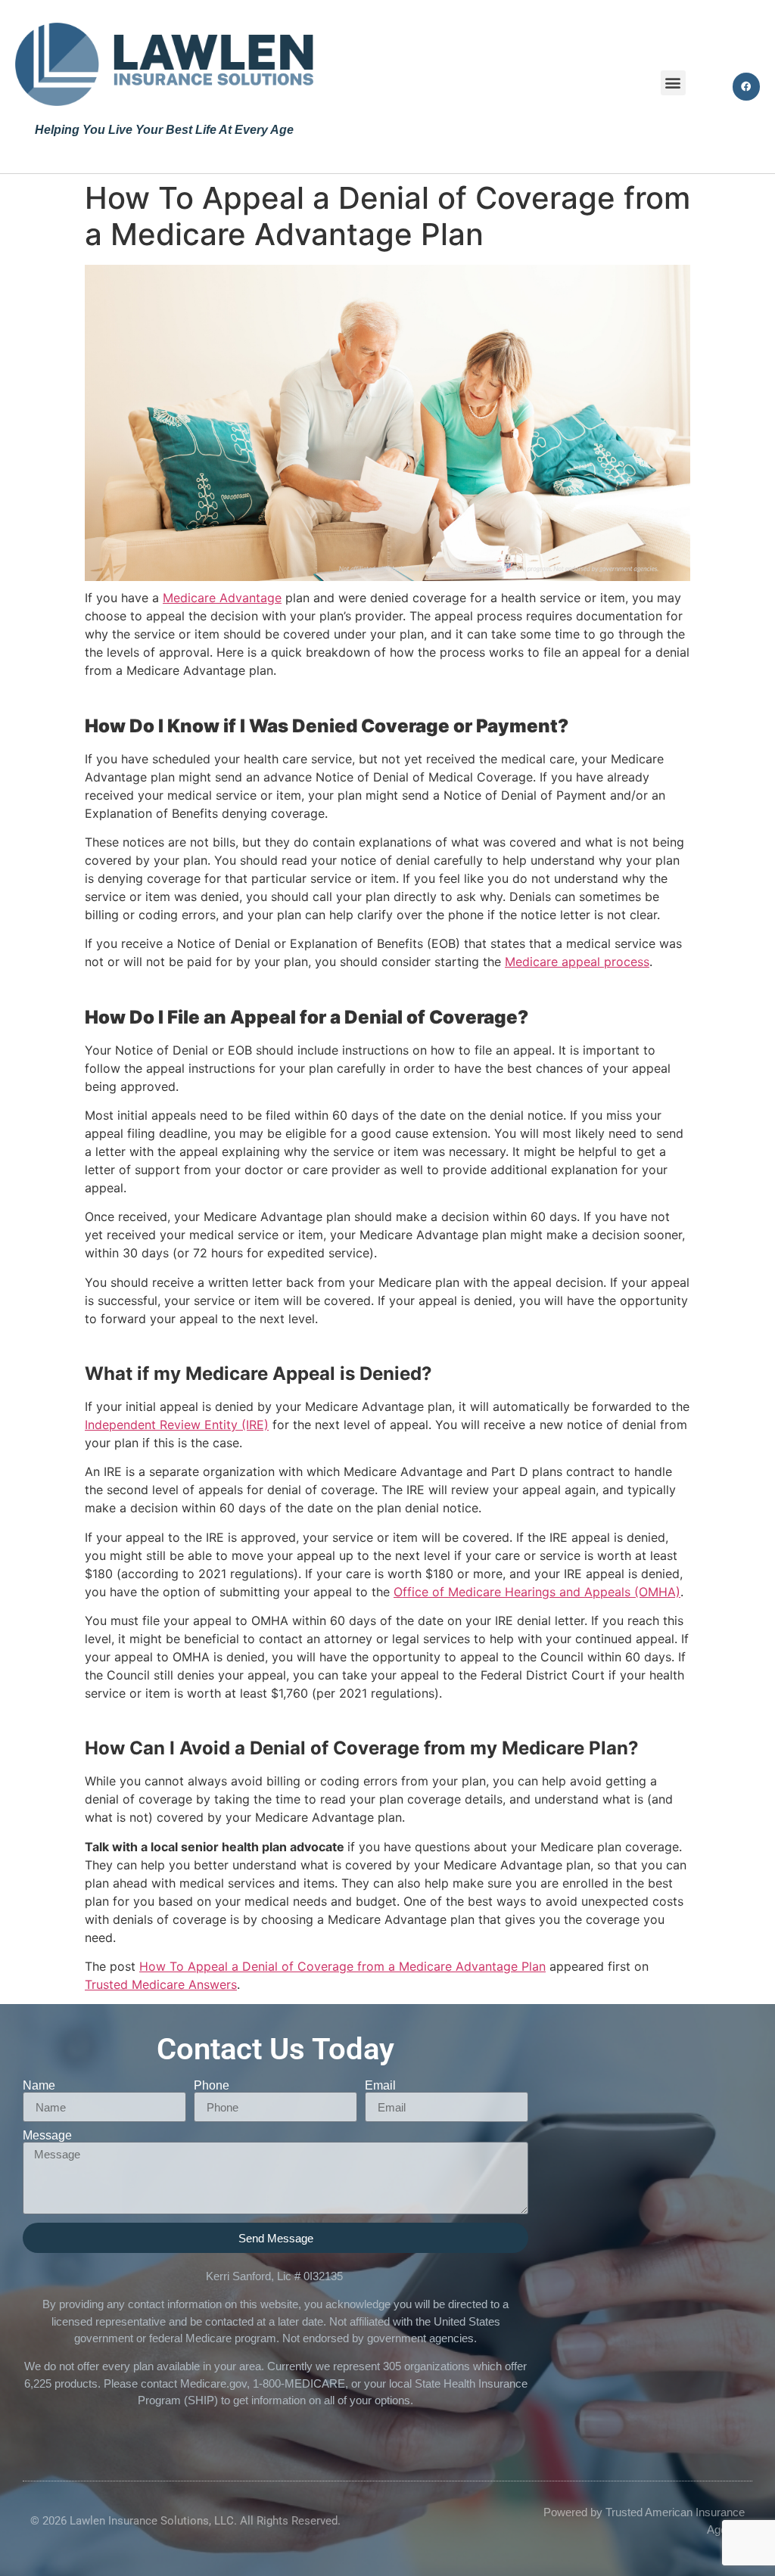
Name (39, 2086)
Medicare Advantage (222, 598)
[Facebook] (746, 86)
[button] (673, 83)
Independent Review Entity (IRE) (177, 1425)
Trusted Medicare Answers (161, 1984)
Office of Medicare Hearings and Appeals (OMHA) (537, 1592)
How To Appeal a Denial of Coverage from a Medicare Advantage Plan (342, 1966)
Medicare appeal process (577, 962)
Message (47, 2136)
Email (380, 2086)
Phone (212, 2086)
